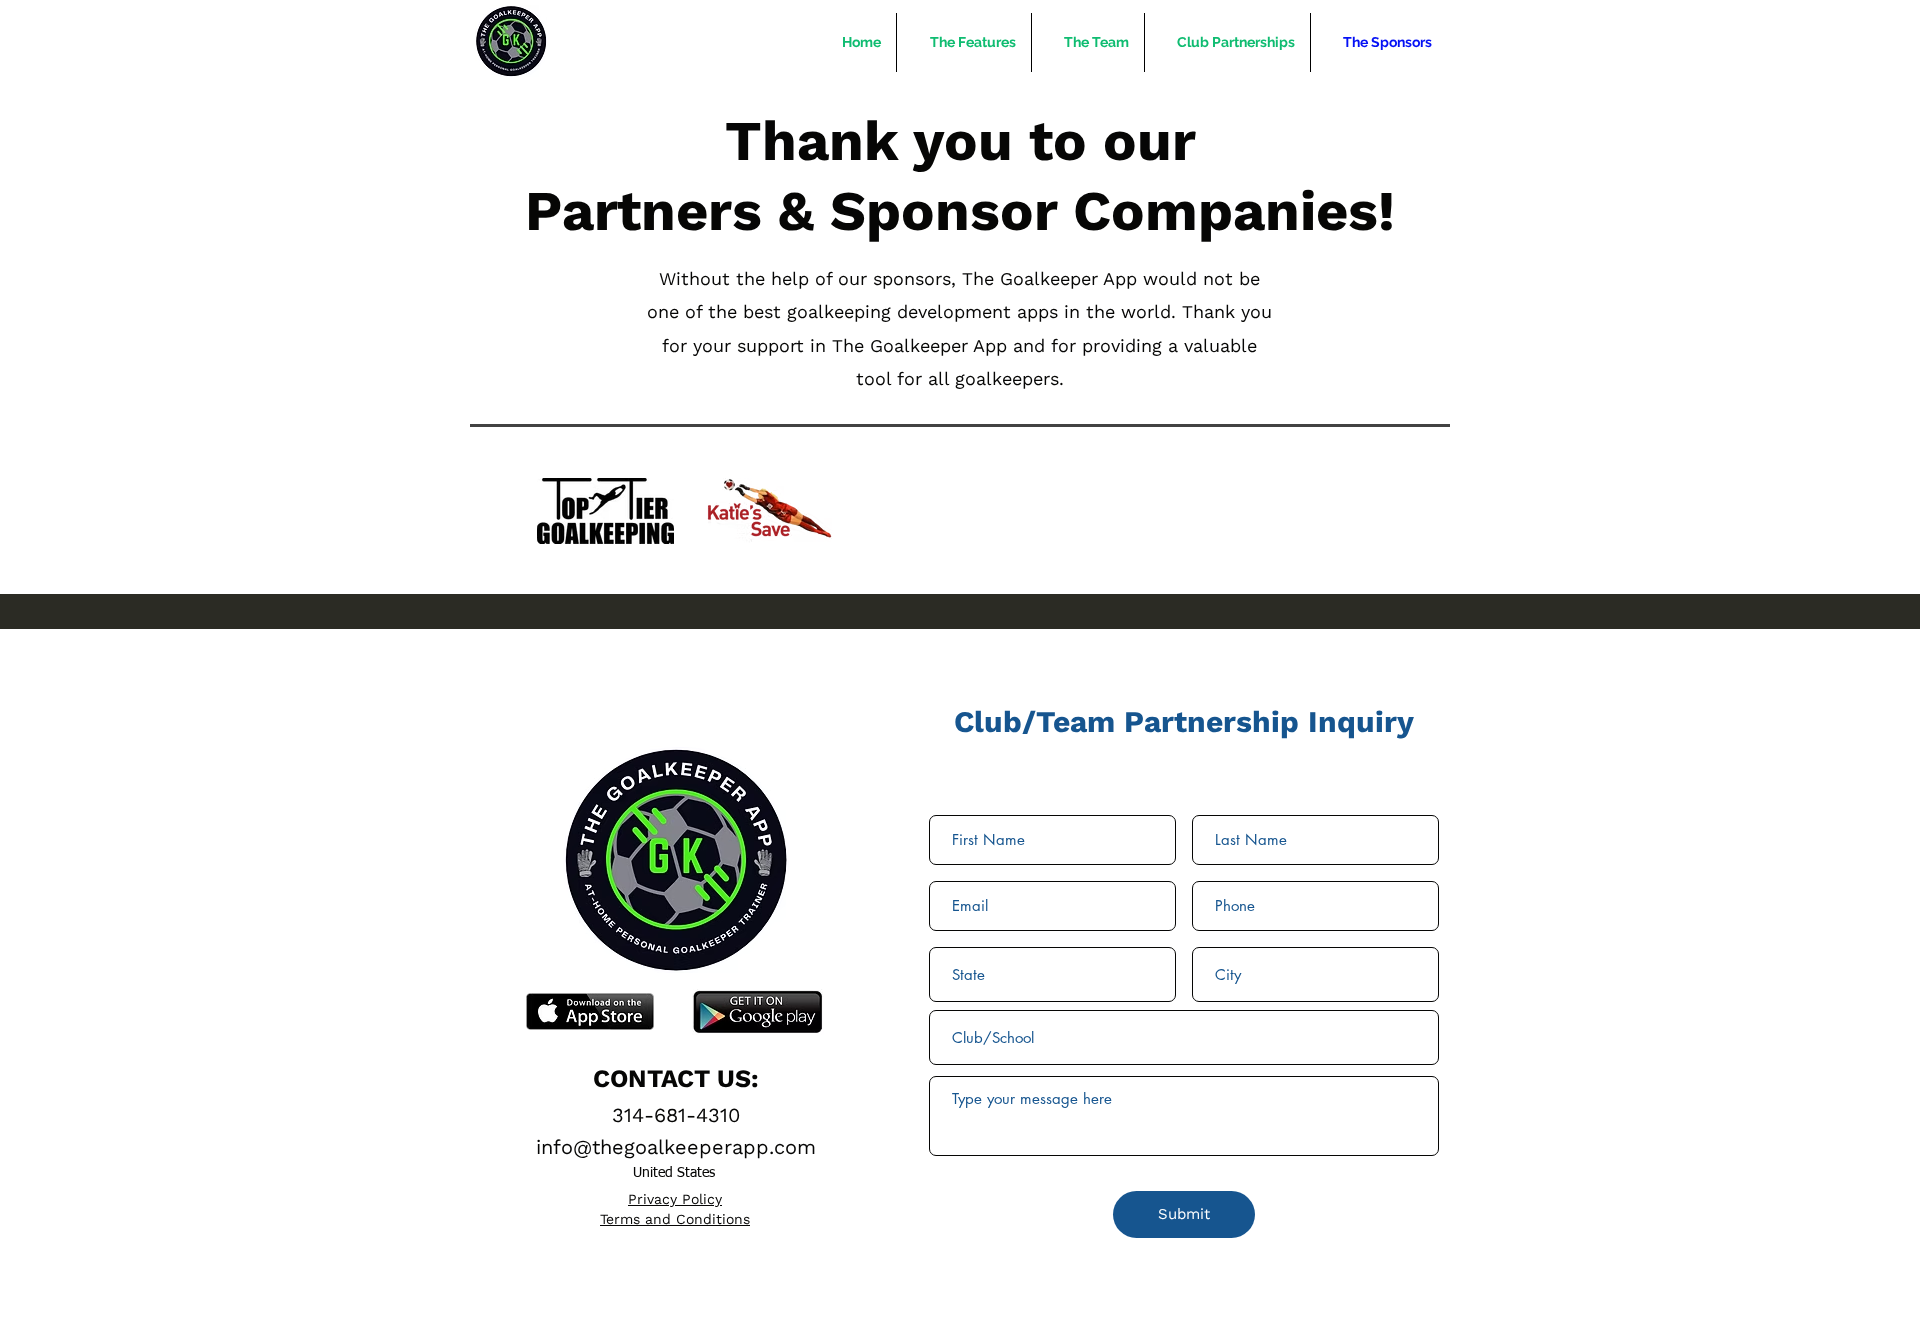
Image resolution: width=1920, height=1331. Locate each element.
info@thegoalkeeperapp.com (676, 1147)
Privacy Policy (675, 1199)
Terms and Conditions (675, 1219)
